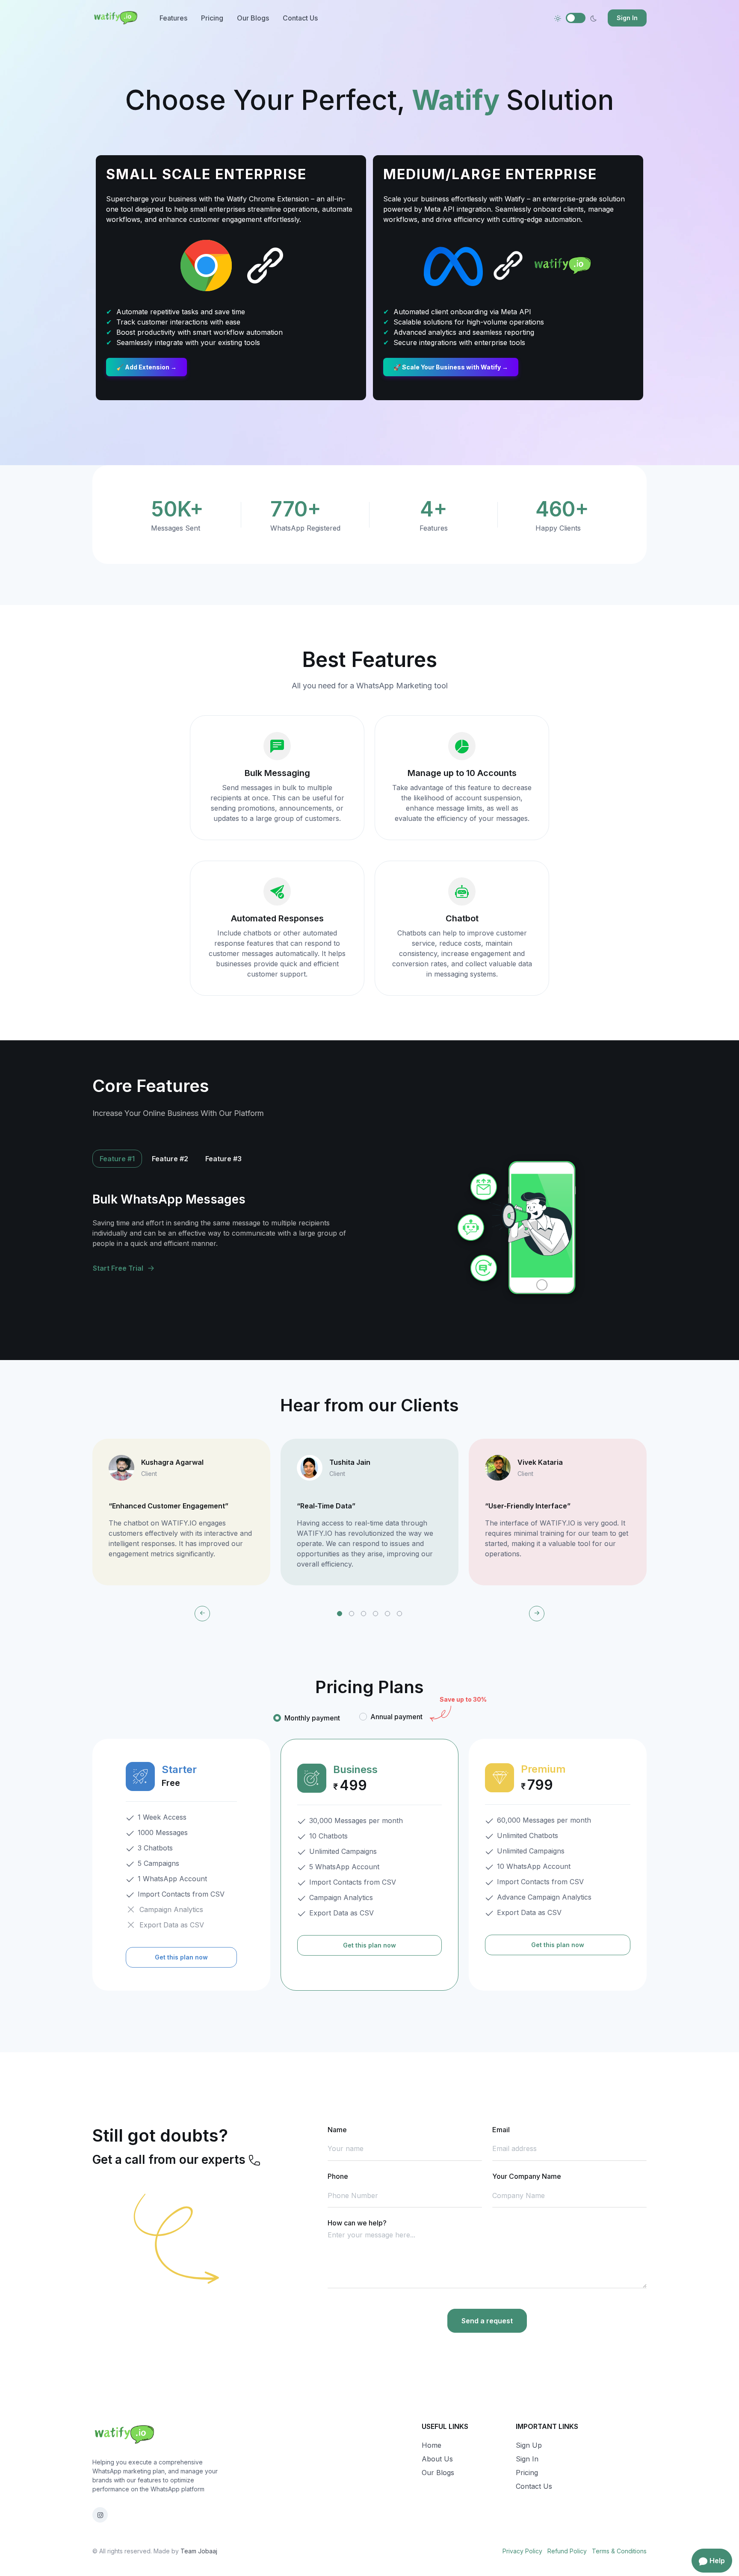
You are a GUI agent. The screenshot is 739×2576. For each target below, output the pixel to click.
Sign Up (529, 2445)
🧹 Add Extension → (146, 367)
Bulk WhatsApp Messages (169, 1199)
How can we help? (357, 2223)
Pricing (212, 18)
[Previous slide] (202, 1614)
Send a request (487, 2321)
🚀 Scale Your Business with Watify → (451, 367)
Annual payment (396, 1717)
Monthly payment (312, 1718)
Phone (338, 2176)
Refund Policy (567, 2551)
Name (337, 2130)
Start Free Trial (118, 1268)
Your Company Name (527, 2176)
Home (432, 2445)
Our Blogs (253, 18)
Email (501, 2130)
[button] (340, 1614)
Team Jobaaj (199, 2551)
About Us (437, 2459)
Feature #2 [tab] (170, 1159)
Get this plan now (181, 1957)
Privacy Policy (522, 2551)
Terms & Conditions (619, 2551)
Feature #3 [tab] (223, 1159)
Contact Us (300, 18)
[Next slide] (537, 1614)
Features (173, 18)
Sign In (627, 18)
